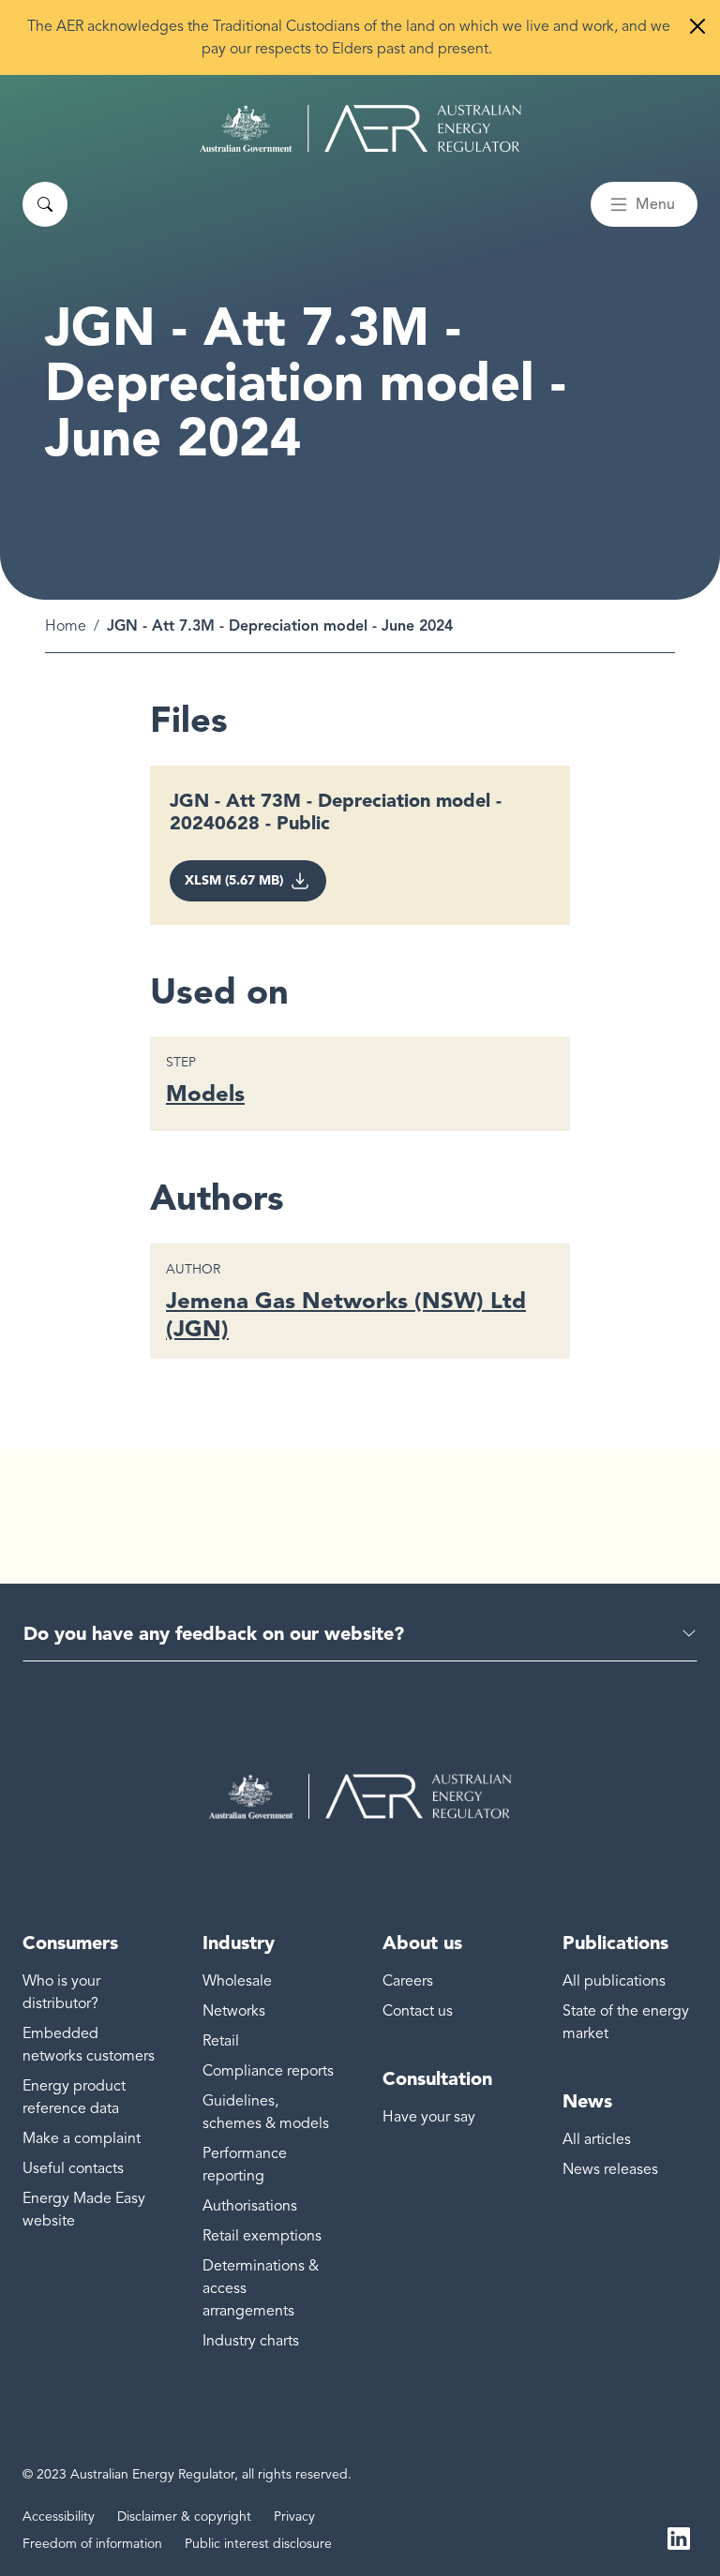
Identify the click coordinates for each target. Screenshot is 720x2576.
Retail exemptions (262, 2236)
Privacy (294, 2516)
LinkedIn (679, 2537)
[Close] (697, 26)
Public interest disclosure (258, 2544)
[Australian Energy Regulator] (360, 128)
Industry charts (251, 2341)
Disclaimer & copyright (184, 2516)
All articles (597, 2139)
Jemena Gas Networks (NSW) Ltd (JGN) (346, 1314)
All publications (614, 1981)
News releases (610, 2169)
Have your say (429, 2117)
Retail (221, 2041)
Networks (234, 2011)
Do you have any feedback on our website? (214, 1633)
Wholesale (237, 1981)
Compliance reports (268, 2071)
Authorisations (250, 2206)
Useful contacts (73, 2168)
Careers (408, 1981)
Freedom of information (92, 2544)
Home (66, 626)
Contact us (418, 2011)
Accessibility (59, 2516)
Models (205, 1093)
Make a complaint (82, 2138)
